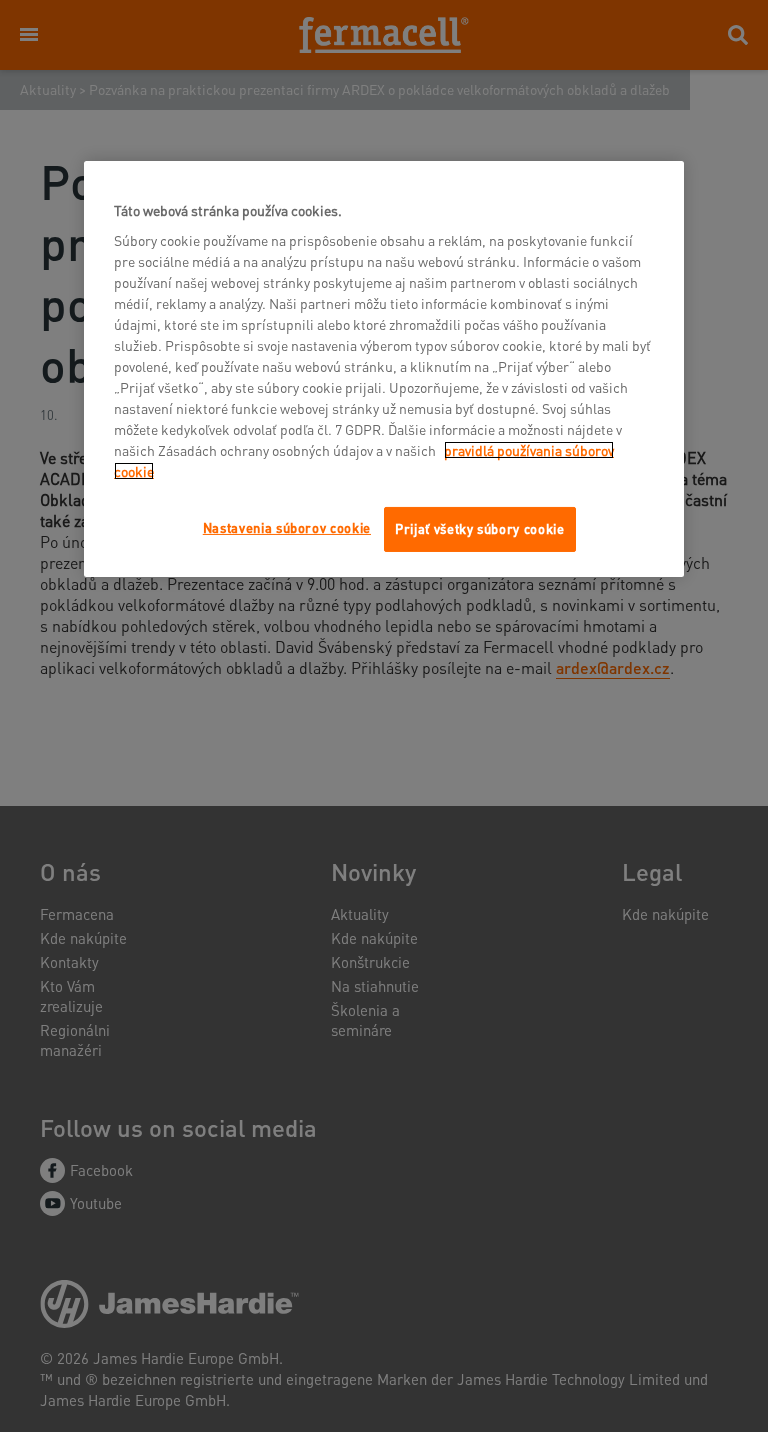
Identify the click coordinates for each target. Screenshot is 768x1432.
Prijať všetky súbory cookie (480, 528)
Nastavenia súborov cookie (287, 527)
